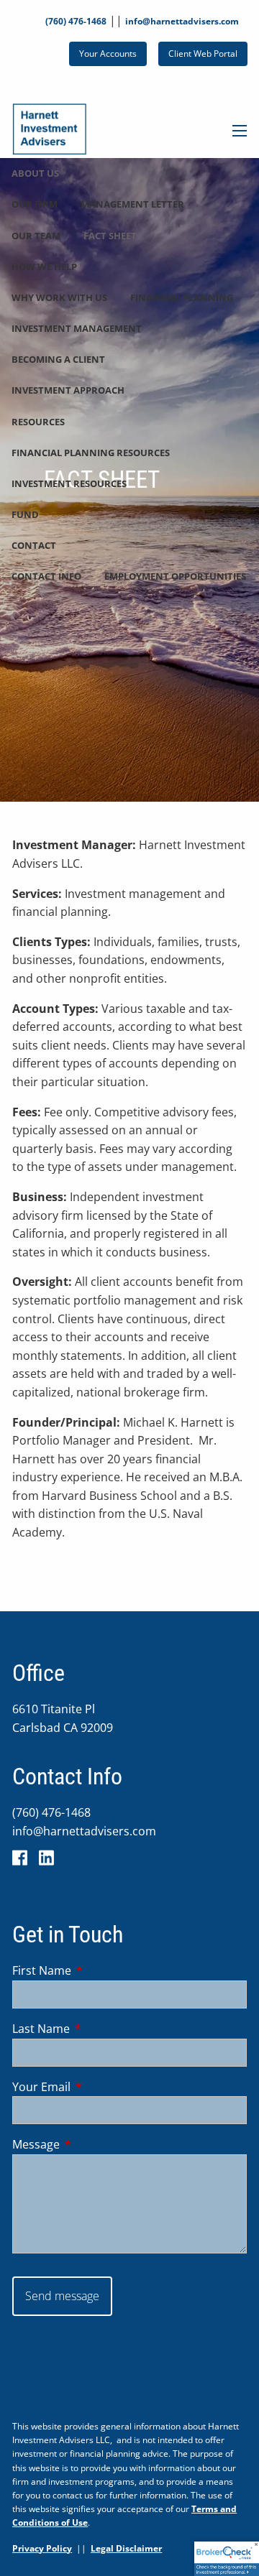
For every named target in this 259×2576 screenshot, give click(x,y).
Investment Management (77, 328)
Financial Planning (182, 297)
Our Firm (35, 204)
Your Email (99, 2087)
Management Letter (132, 204)
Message (94, 2144)
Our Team (36, 236)
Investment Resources (69, 483)
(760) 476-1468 (76, 21)
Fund (25, 514)
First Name (100, 1970)
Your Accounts (108, 54)
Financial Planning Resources (91, 453)
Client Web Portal (203, 54)
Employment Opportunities (175, 576)
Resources (38, 422)
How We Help (44, 267)
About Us (35, 173)
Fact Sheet (110, 236)
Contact (34, 545)
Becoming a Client (58, 359)
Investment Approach (68, 390)
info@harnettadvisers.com (182, 21)
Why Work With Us (59, 297)
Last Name (99, 2029)
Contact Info (46, 576)
